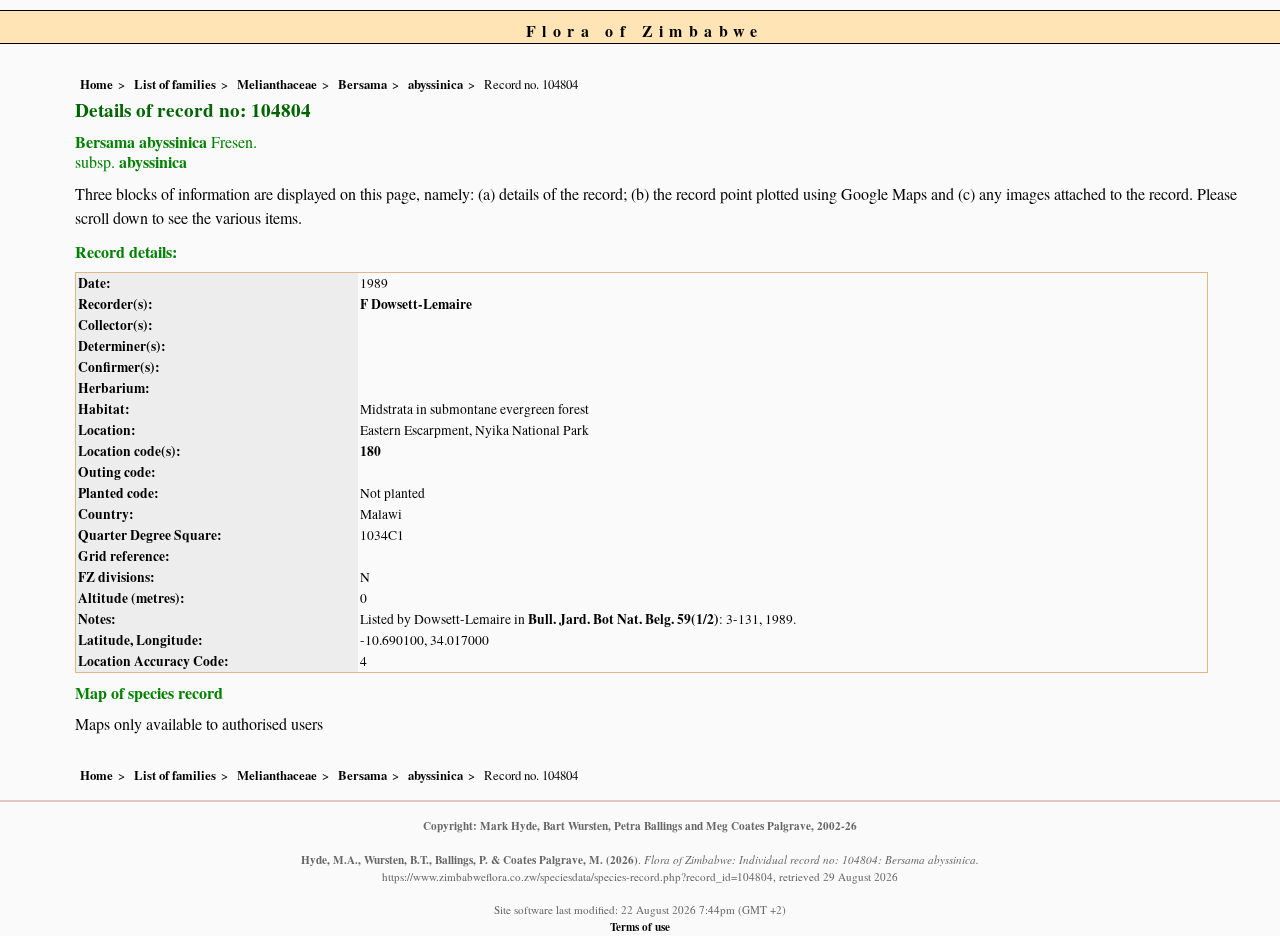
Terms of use (640, 926)
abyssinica (435, 84)
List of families (175, 84)
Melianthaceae (277, 84)
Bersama (362, 84)
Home (96, 84)
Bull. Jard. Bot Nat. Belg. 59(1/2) (623, 619)
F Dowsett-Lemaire (416, 304)
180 (370, 451)
